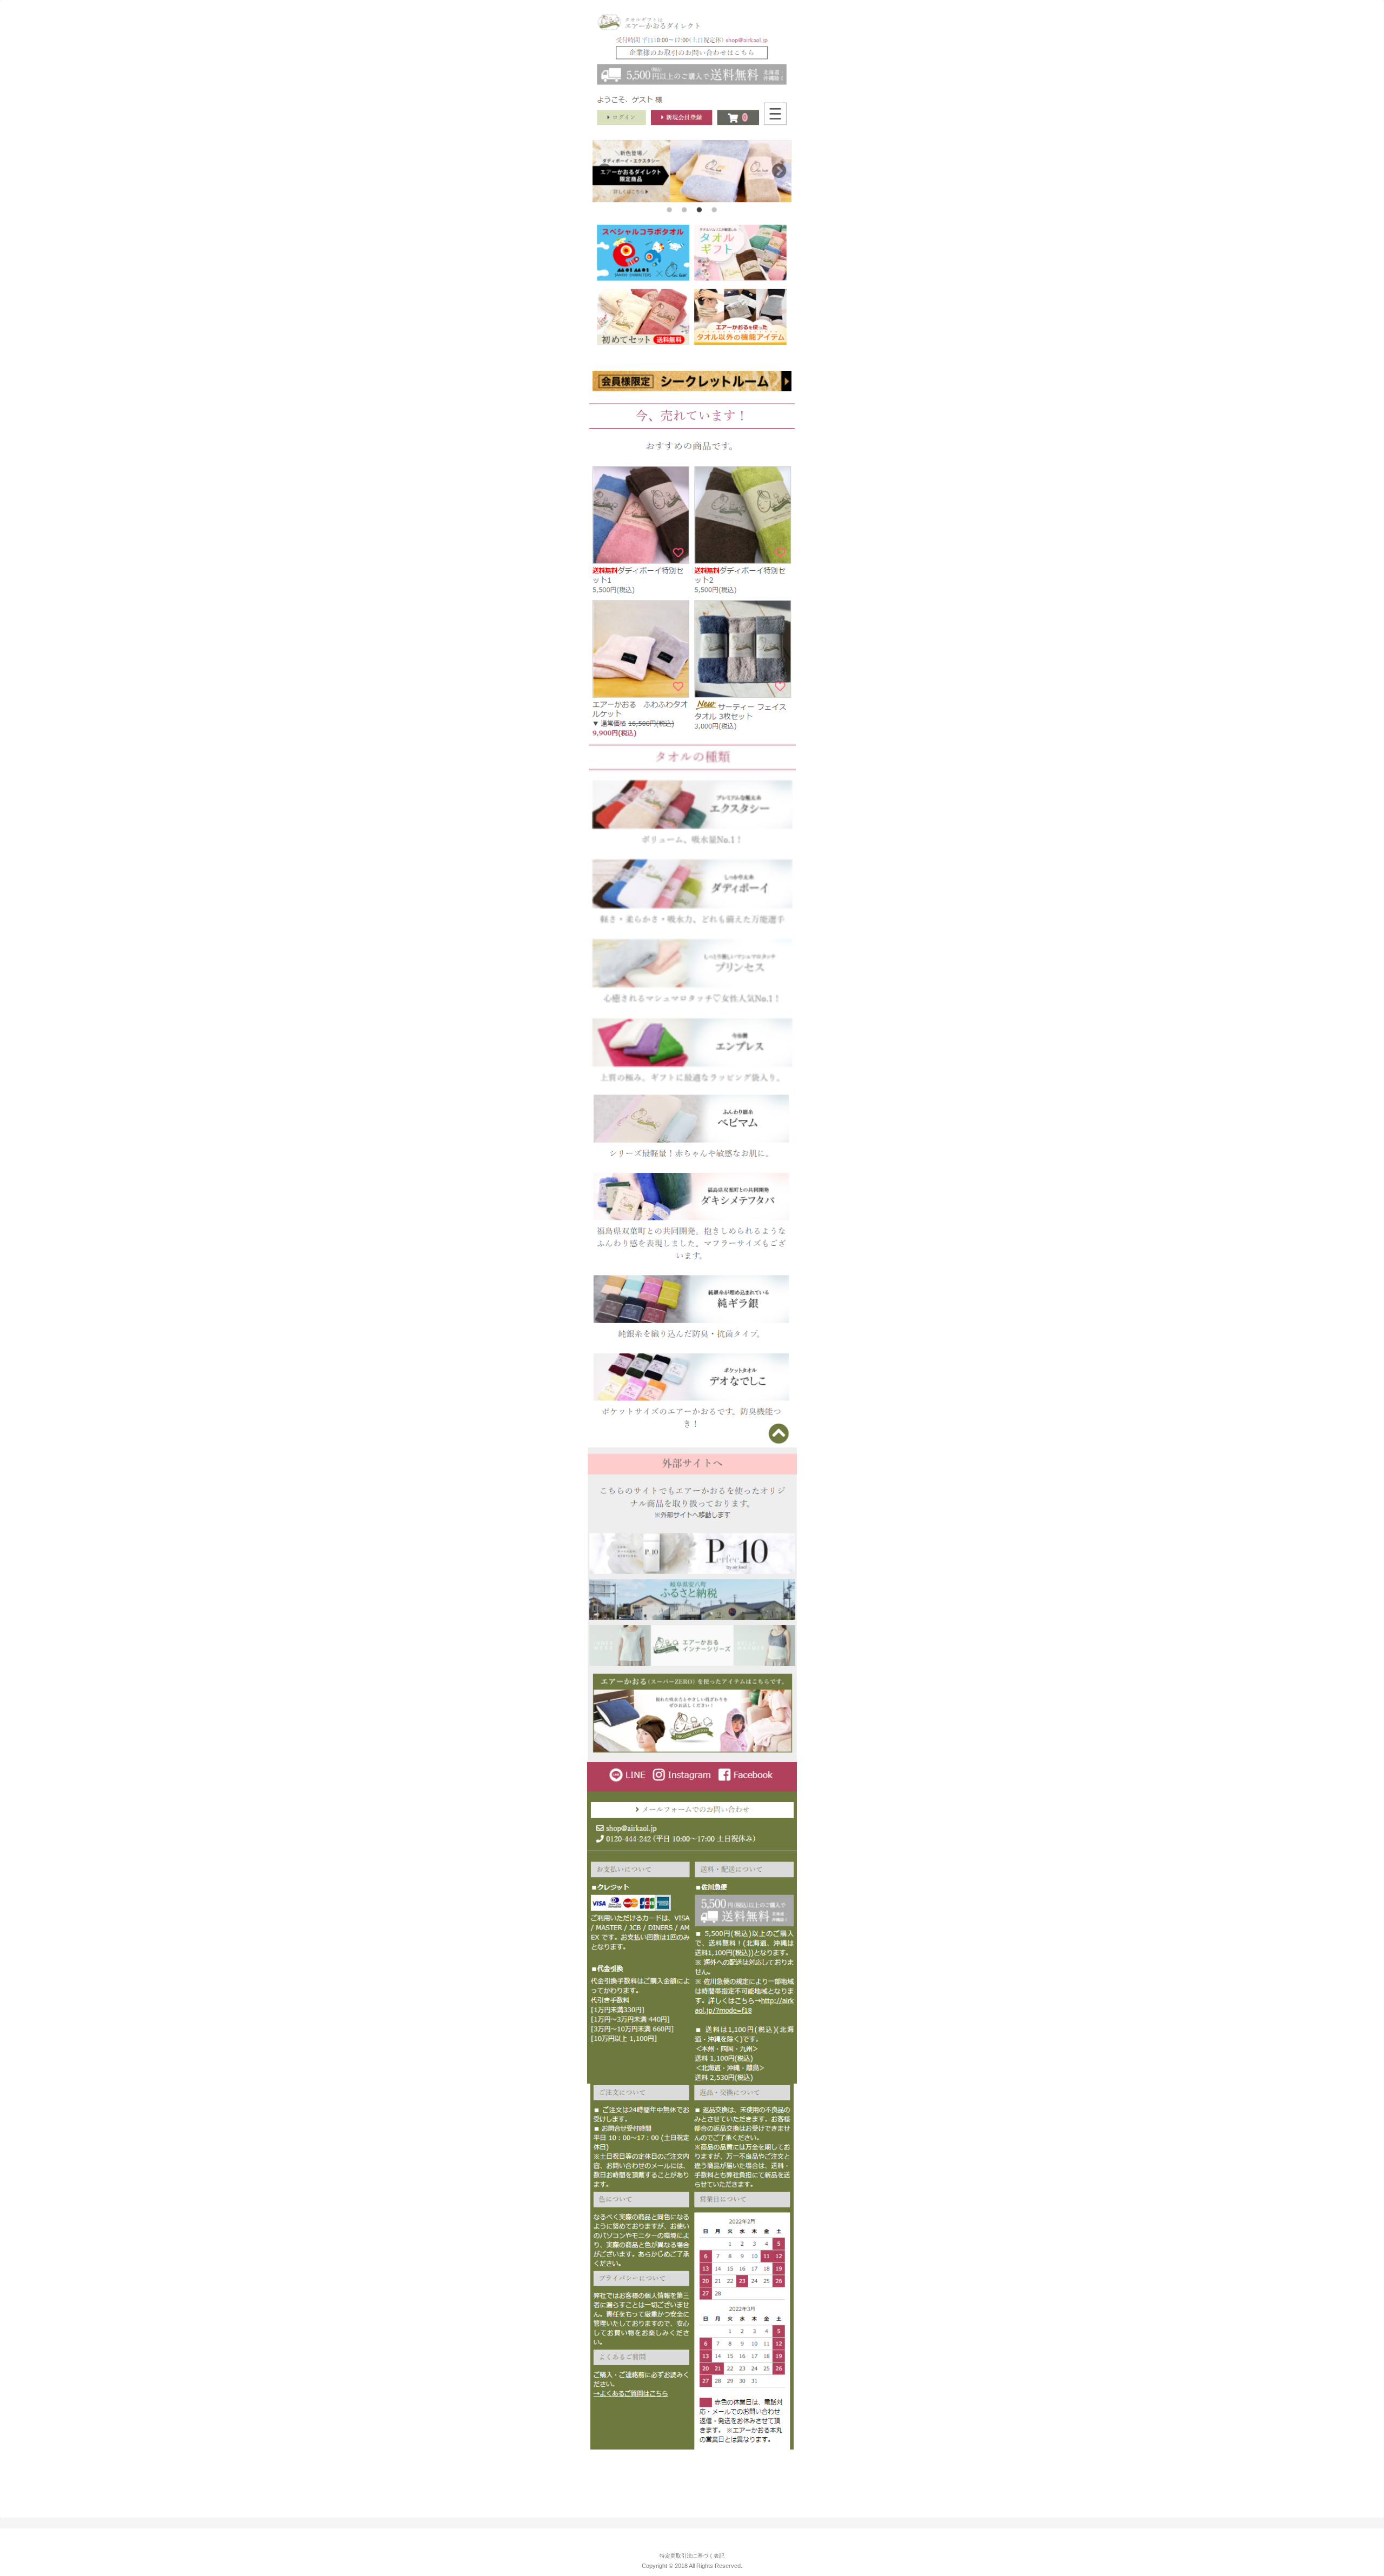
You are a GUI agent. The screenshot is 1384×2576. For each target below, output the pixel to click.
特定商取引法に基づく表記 (692, 2556)
